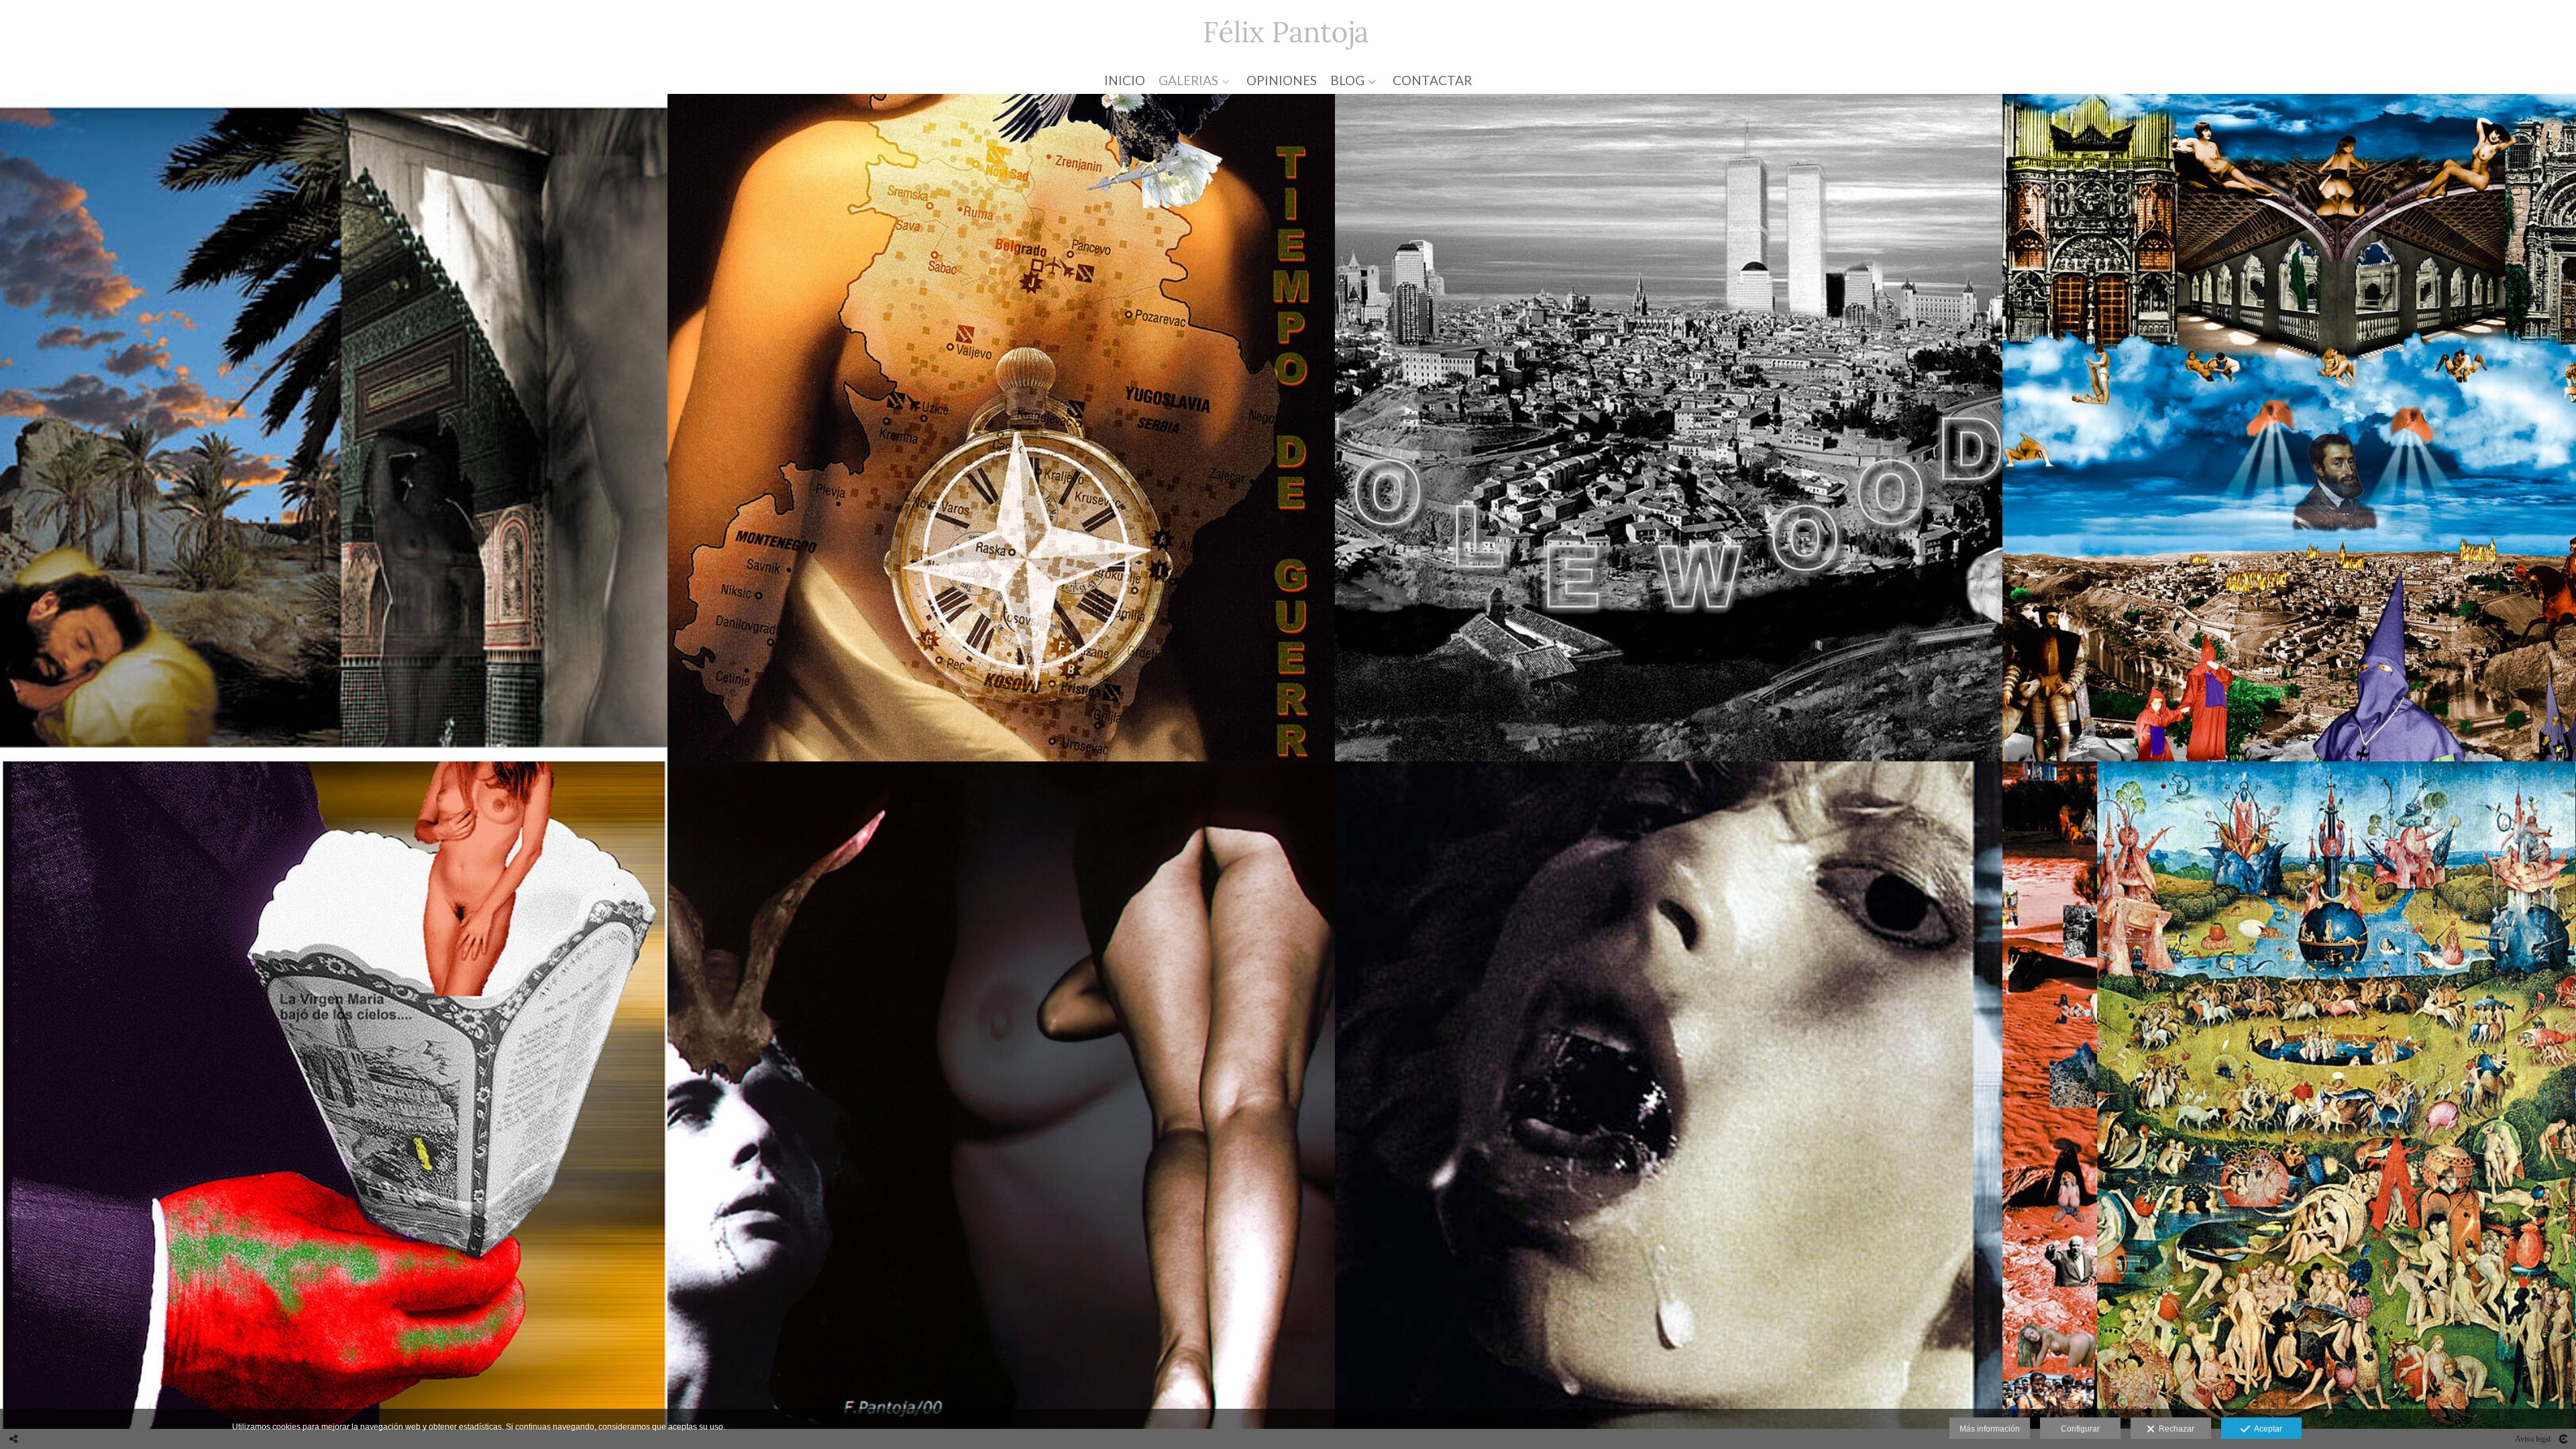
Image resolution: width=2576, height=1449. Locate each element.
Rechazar (2175, 1429)
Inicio (1125, 81)
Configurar (2080, 1429)
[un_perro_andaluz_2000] (1001, 1095)
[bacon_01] (1669, 1095)
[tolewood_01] (1669, 428)
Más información (1990, 1429)
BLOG (1347, 81)
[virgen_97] (334, 1095)
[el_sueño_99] (334, 428)
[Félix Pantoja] (1288, 32)
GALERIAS (1188, 81)
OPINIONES (1282, 81)
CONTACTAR (1432, 81)
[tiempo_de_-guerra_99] (1001, 428)
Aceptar (2266, 1429)
